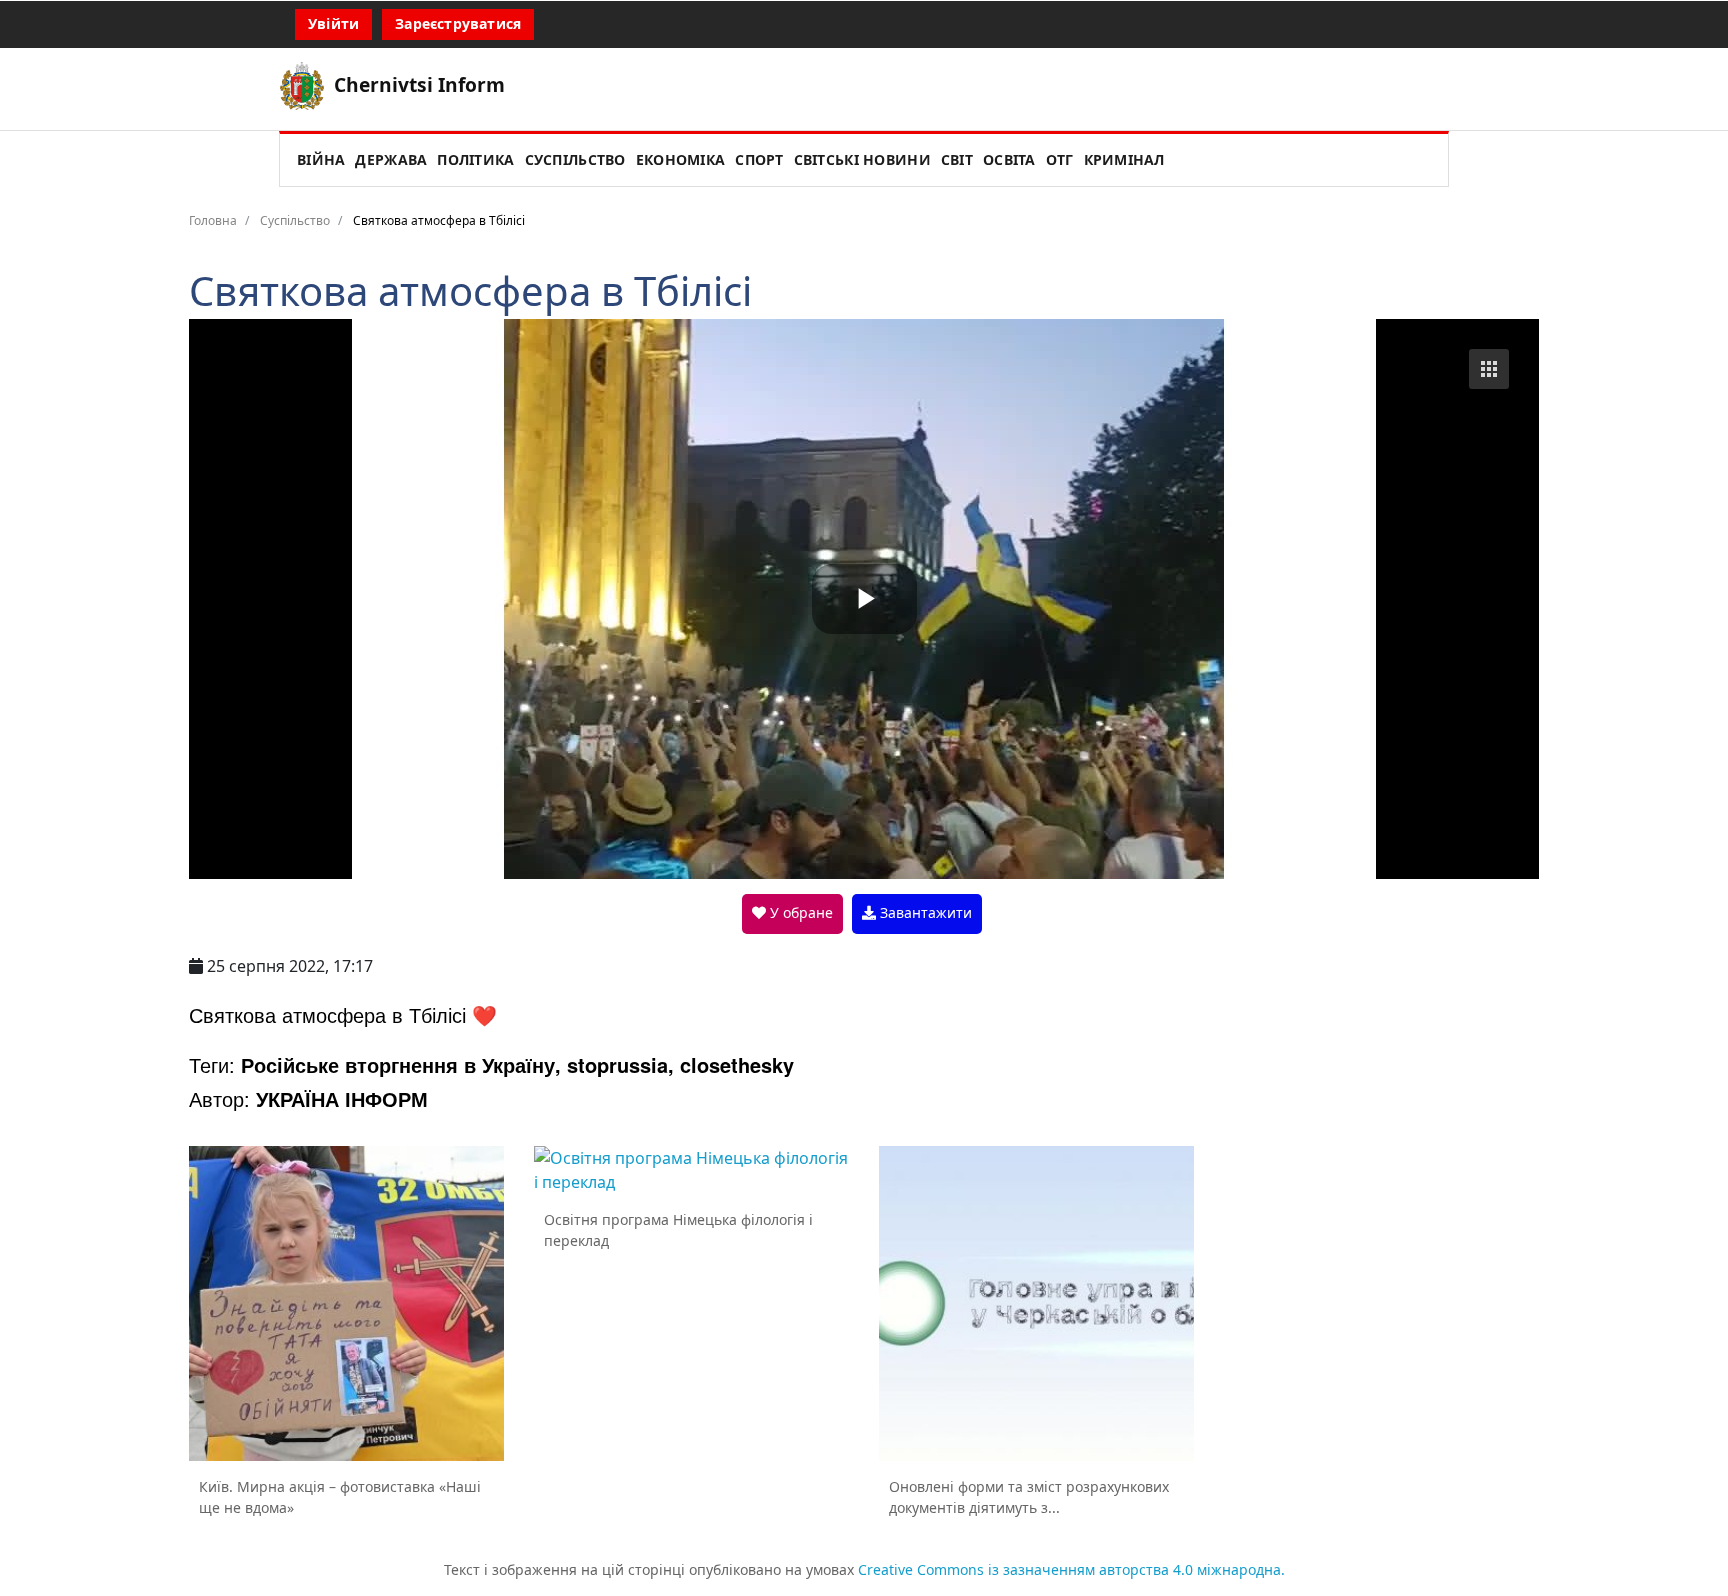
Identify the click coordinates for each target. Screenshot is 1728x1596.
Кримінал (1124, 159)
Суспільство (575, 159)
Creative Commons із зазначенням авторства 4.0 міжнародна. (1071, 1569)
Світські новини (862, 159)
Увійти (333, 23)
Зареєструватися (458, 23)
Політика (475, 159)
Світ (957, 159)
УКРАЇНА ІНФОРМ (342, 1098)
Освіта (1009, 159)
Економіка (681, 159)
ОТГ (1060, 159)
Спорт (759, 159)
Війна (321, 159)
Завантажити (924, 912)
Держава (391, 159)
